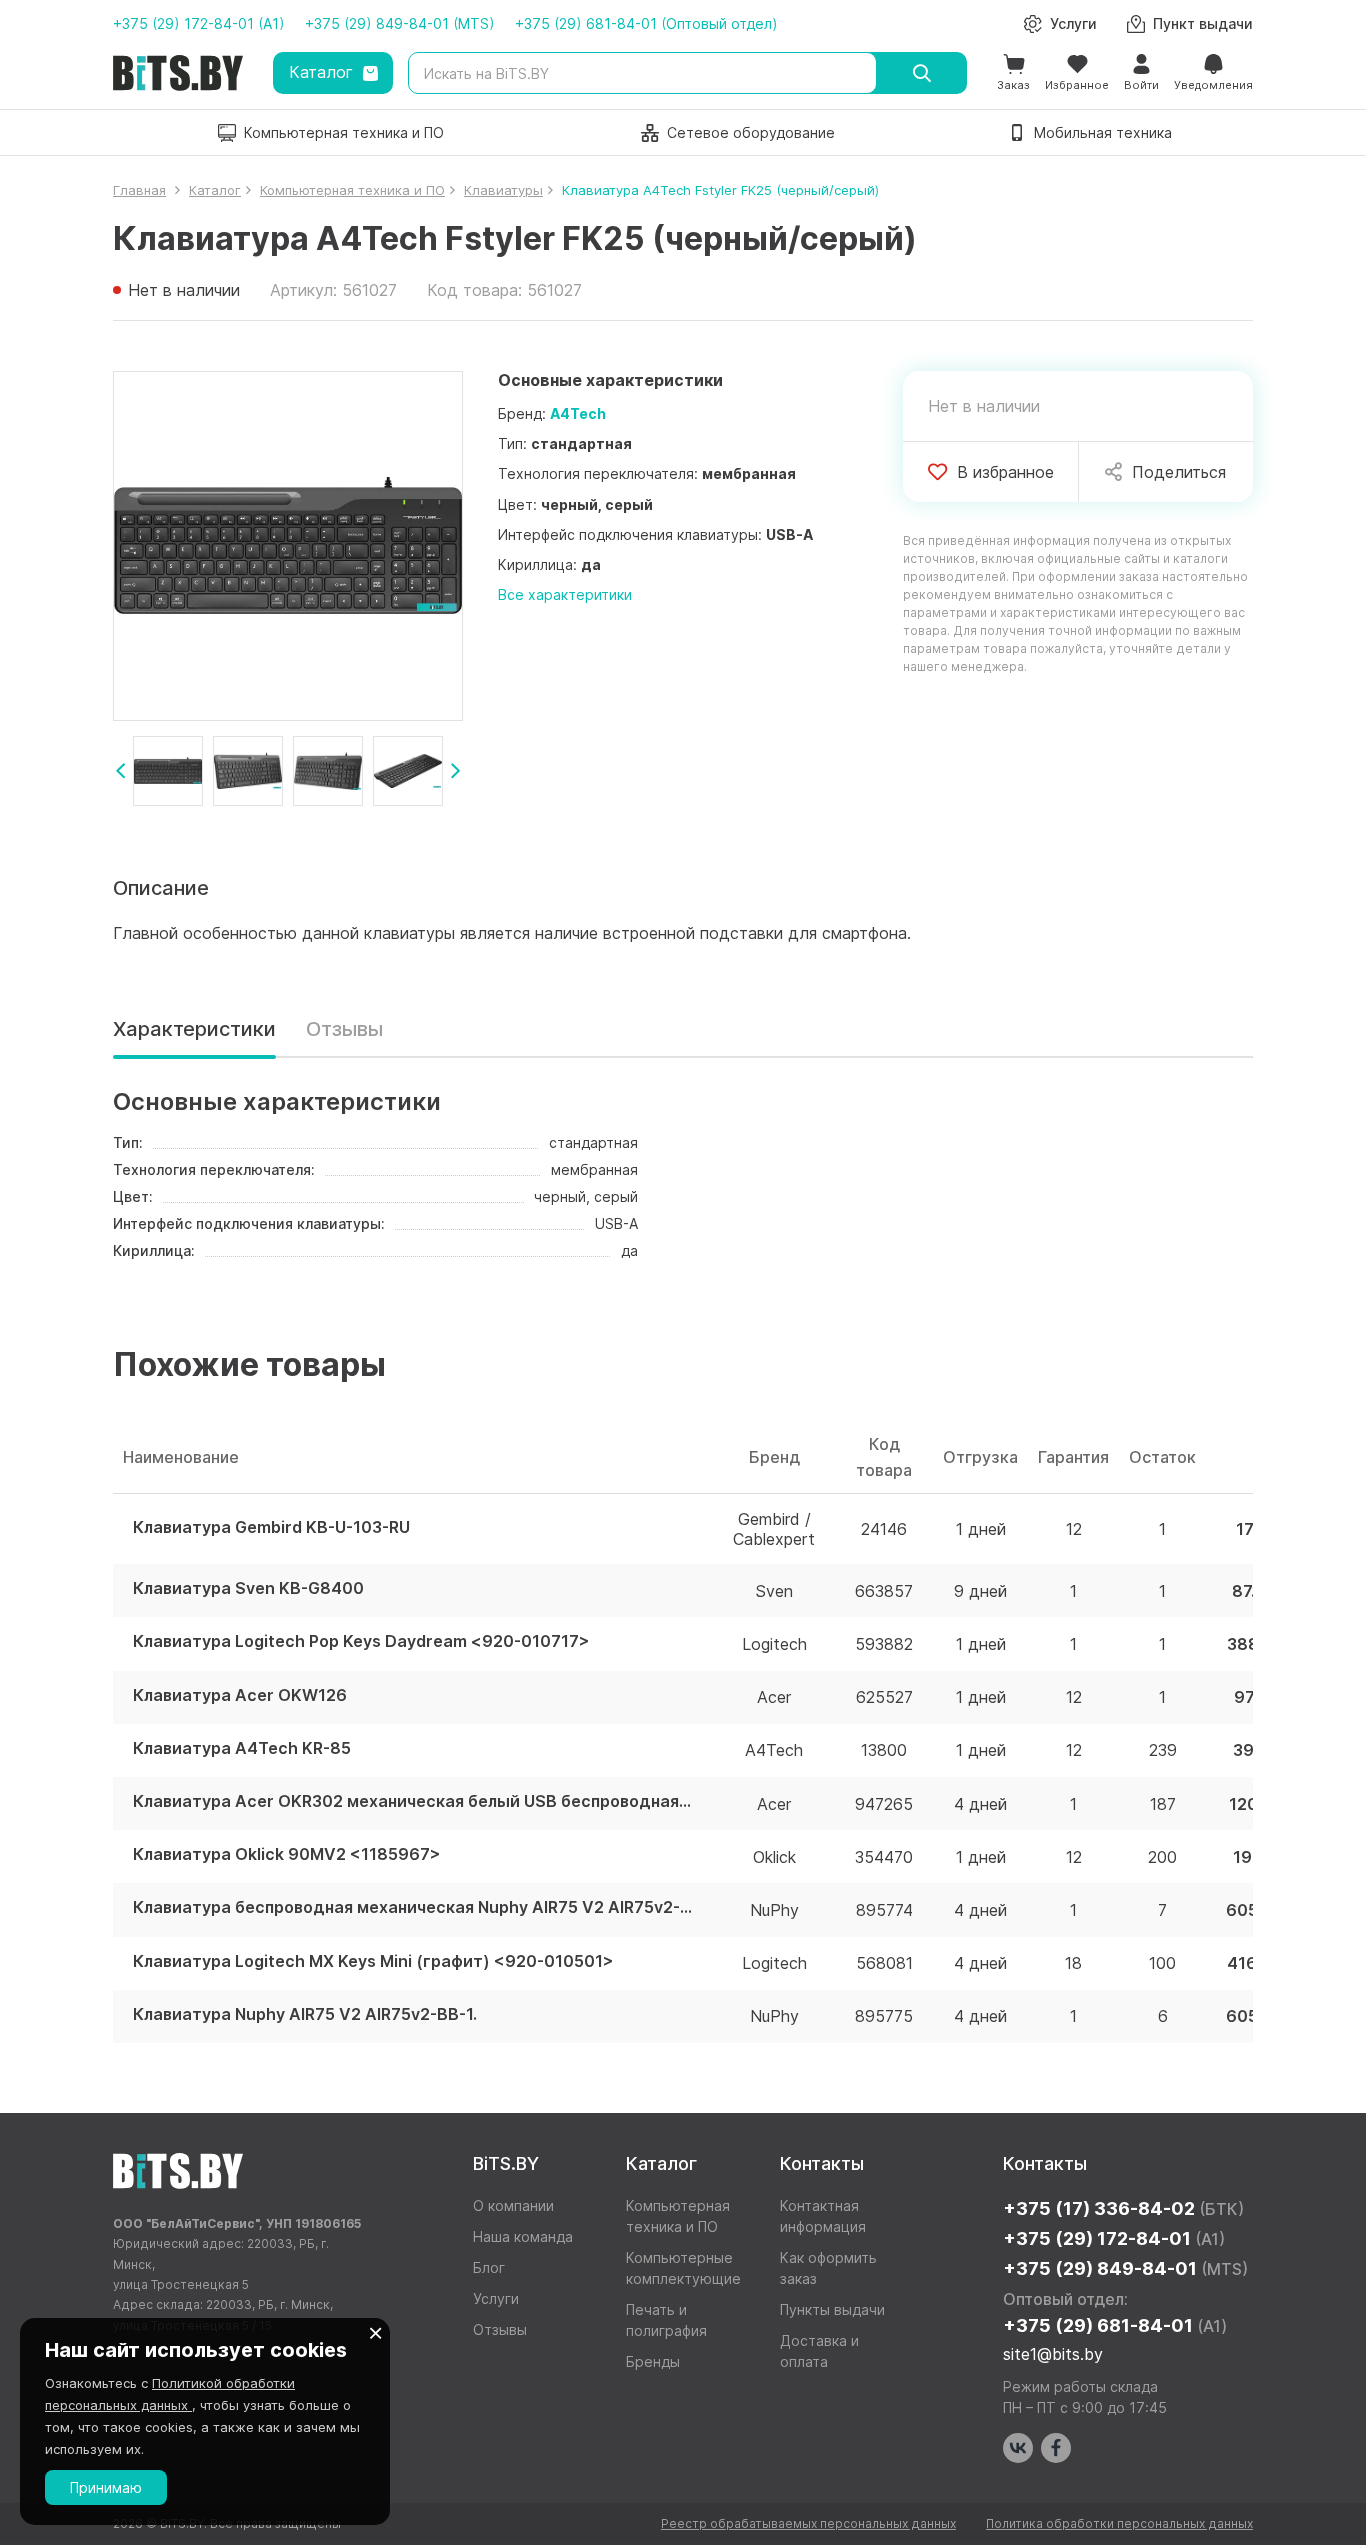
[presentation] (120, 771)
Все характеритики (565, 594)
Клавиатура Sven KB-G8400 (248, 1588)
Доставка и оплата (819, 2351)
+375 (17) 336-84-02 (1123, 2208)
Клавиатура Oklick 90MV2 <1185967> (287, 1854)
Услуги (496, 2298)
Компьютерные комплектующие (683, 2268)
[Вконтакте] (1018, 2448)
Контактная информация (823, 2216)
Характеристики (194, 1029)
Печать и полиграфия (666, 2320)
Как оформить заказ (828, 2268)
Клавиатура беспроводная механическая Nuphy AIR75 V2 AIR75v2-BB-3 (413, 1907)
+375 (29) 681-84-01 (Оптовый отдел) (646, 23)
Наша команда (523, 2236)
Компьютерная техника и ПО (678, 2216)
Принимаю (106, 2487)
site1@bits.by (1053, 2354)
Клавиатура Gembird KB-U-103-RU (271, 1527)
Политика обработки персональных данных (1119, 2523)
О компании (513, 2205)
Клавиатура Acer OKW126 (240, 1695)
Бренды (653, 2361)
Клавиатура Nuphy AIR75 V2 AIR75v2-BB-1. (305, 2014)
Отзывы (344, 1029)
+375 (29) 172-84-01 (1114, 2238)
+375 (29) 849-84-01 (1125, 2268)
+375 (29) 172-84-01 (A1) (199, 23)
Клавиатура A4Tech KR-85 (242, 1748)
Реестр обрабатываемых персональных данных (808, 2523)
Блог (489, 2267)
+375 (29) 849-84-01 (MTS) (400, 23)
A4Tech (578, 413)
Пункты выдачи (832, 2309)
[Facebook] (1056, 2448)
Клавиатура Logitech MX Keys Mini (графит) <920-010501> (373, 1961)
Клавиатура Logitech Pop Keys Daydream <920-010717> (361, 1641)
